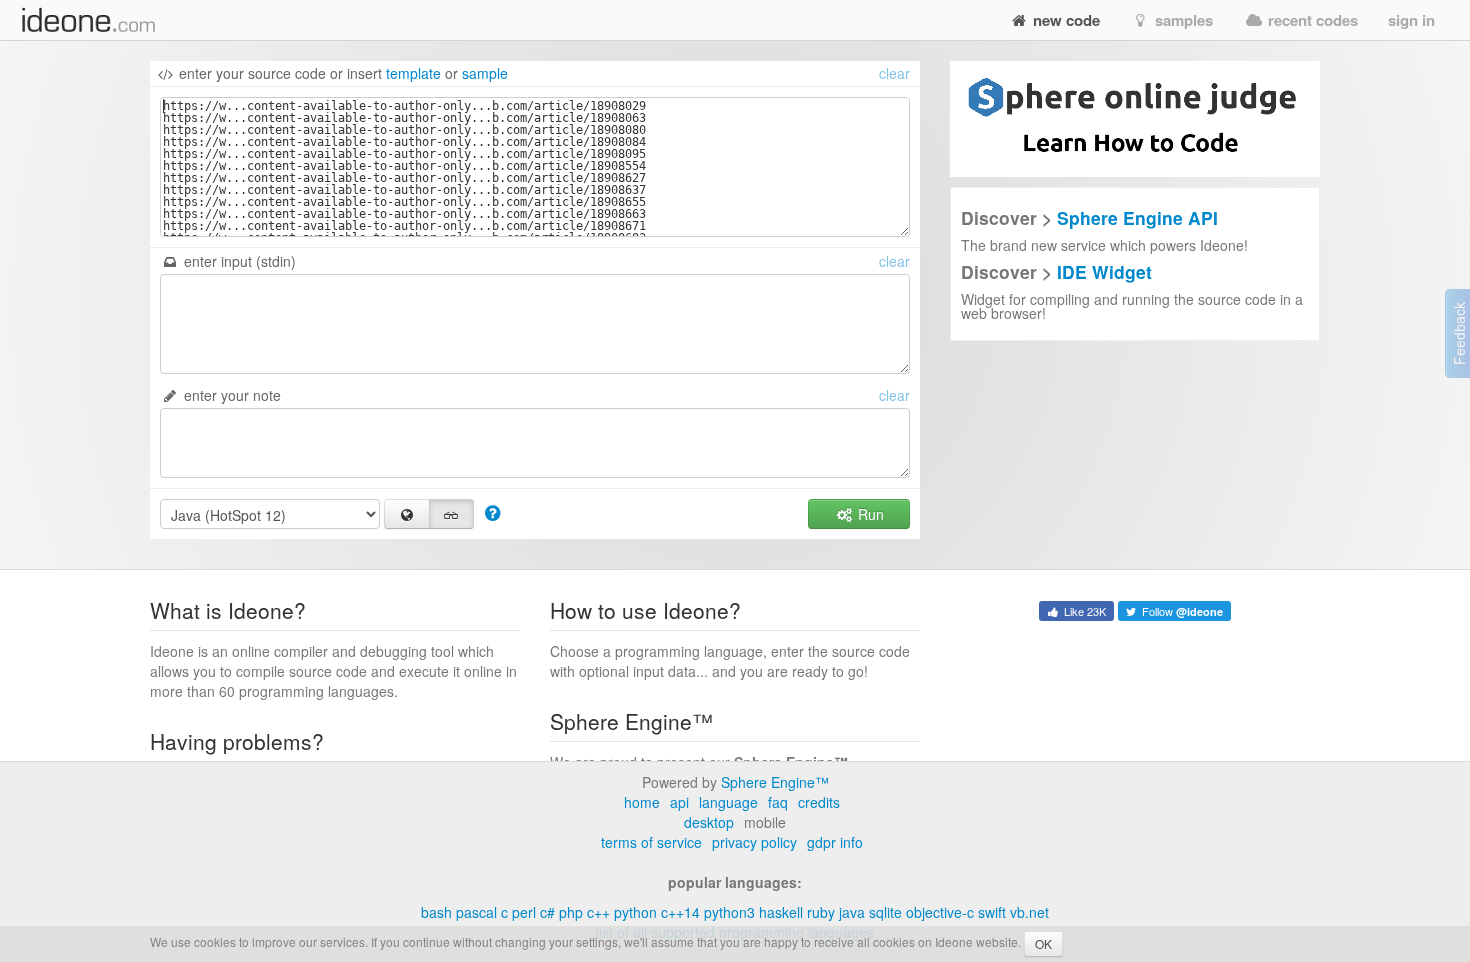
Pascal (476, 912)
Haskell (781, 912)
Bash (436, 912)
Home (642, 802)
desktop (709, 822)
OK (1043, 943)
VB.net (1029, 912)
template (413, 73)
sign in (1411, 20)
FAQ (778, 802)
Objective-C (940, 912)
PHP (571, 912)
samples (1182, 20)
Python (635, 912)
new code (1064, 20)
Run (869, 514)
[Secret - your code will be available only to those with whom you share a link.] (452, 514)
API (679, 802)
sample (485, 73)
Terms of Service (651, 842)
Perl (524, 912)
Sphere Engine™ (775, 782)
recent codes (1311, 20)
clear (894, 73)
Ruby (821, 912)
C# (547, 912)
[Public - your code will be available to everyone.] (407, 514)
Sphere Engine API (1137, 217)
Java (852, 912)
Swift (992, 912)
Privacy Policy (754, 842)
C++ (598, 912)
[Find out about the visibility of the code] (492, 512)
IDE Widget (1104, 271)
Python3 (729, 912)
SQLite (885, 912)
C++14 (680, 912)
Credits (819, 802)
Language (728, 802)
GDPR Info (835, 842)
